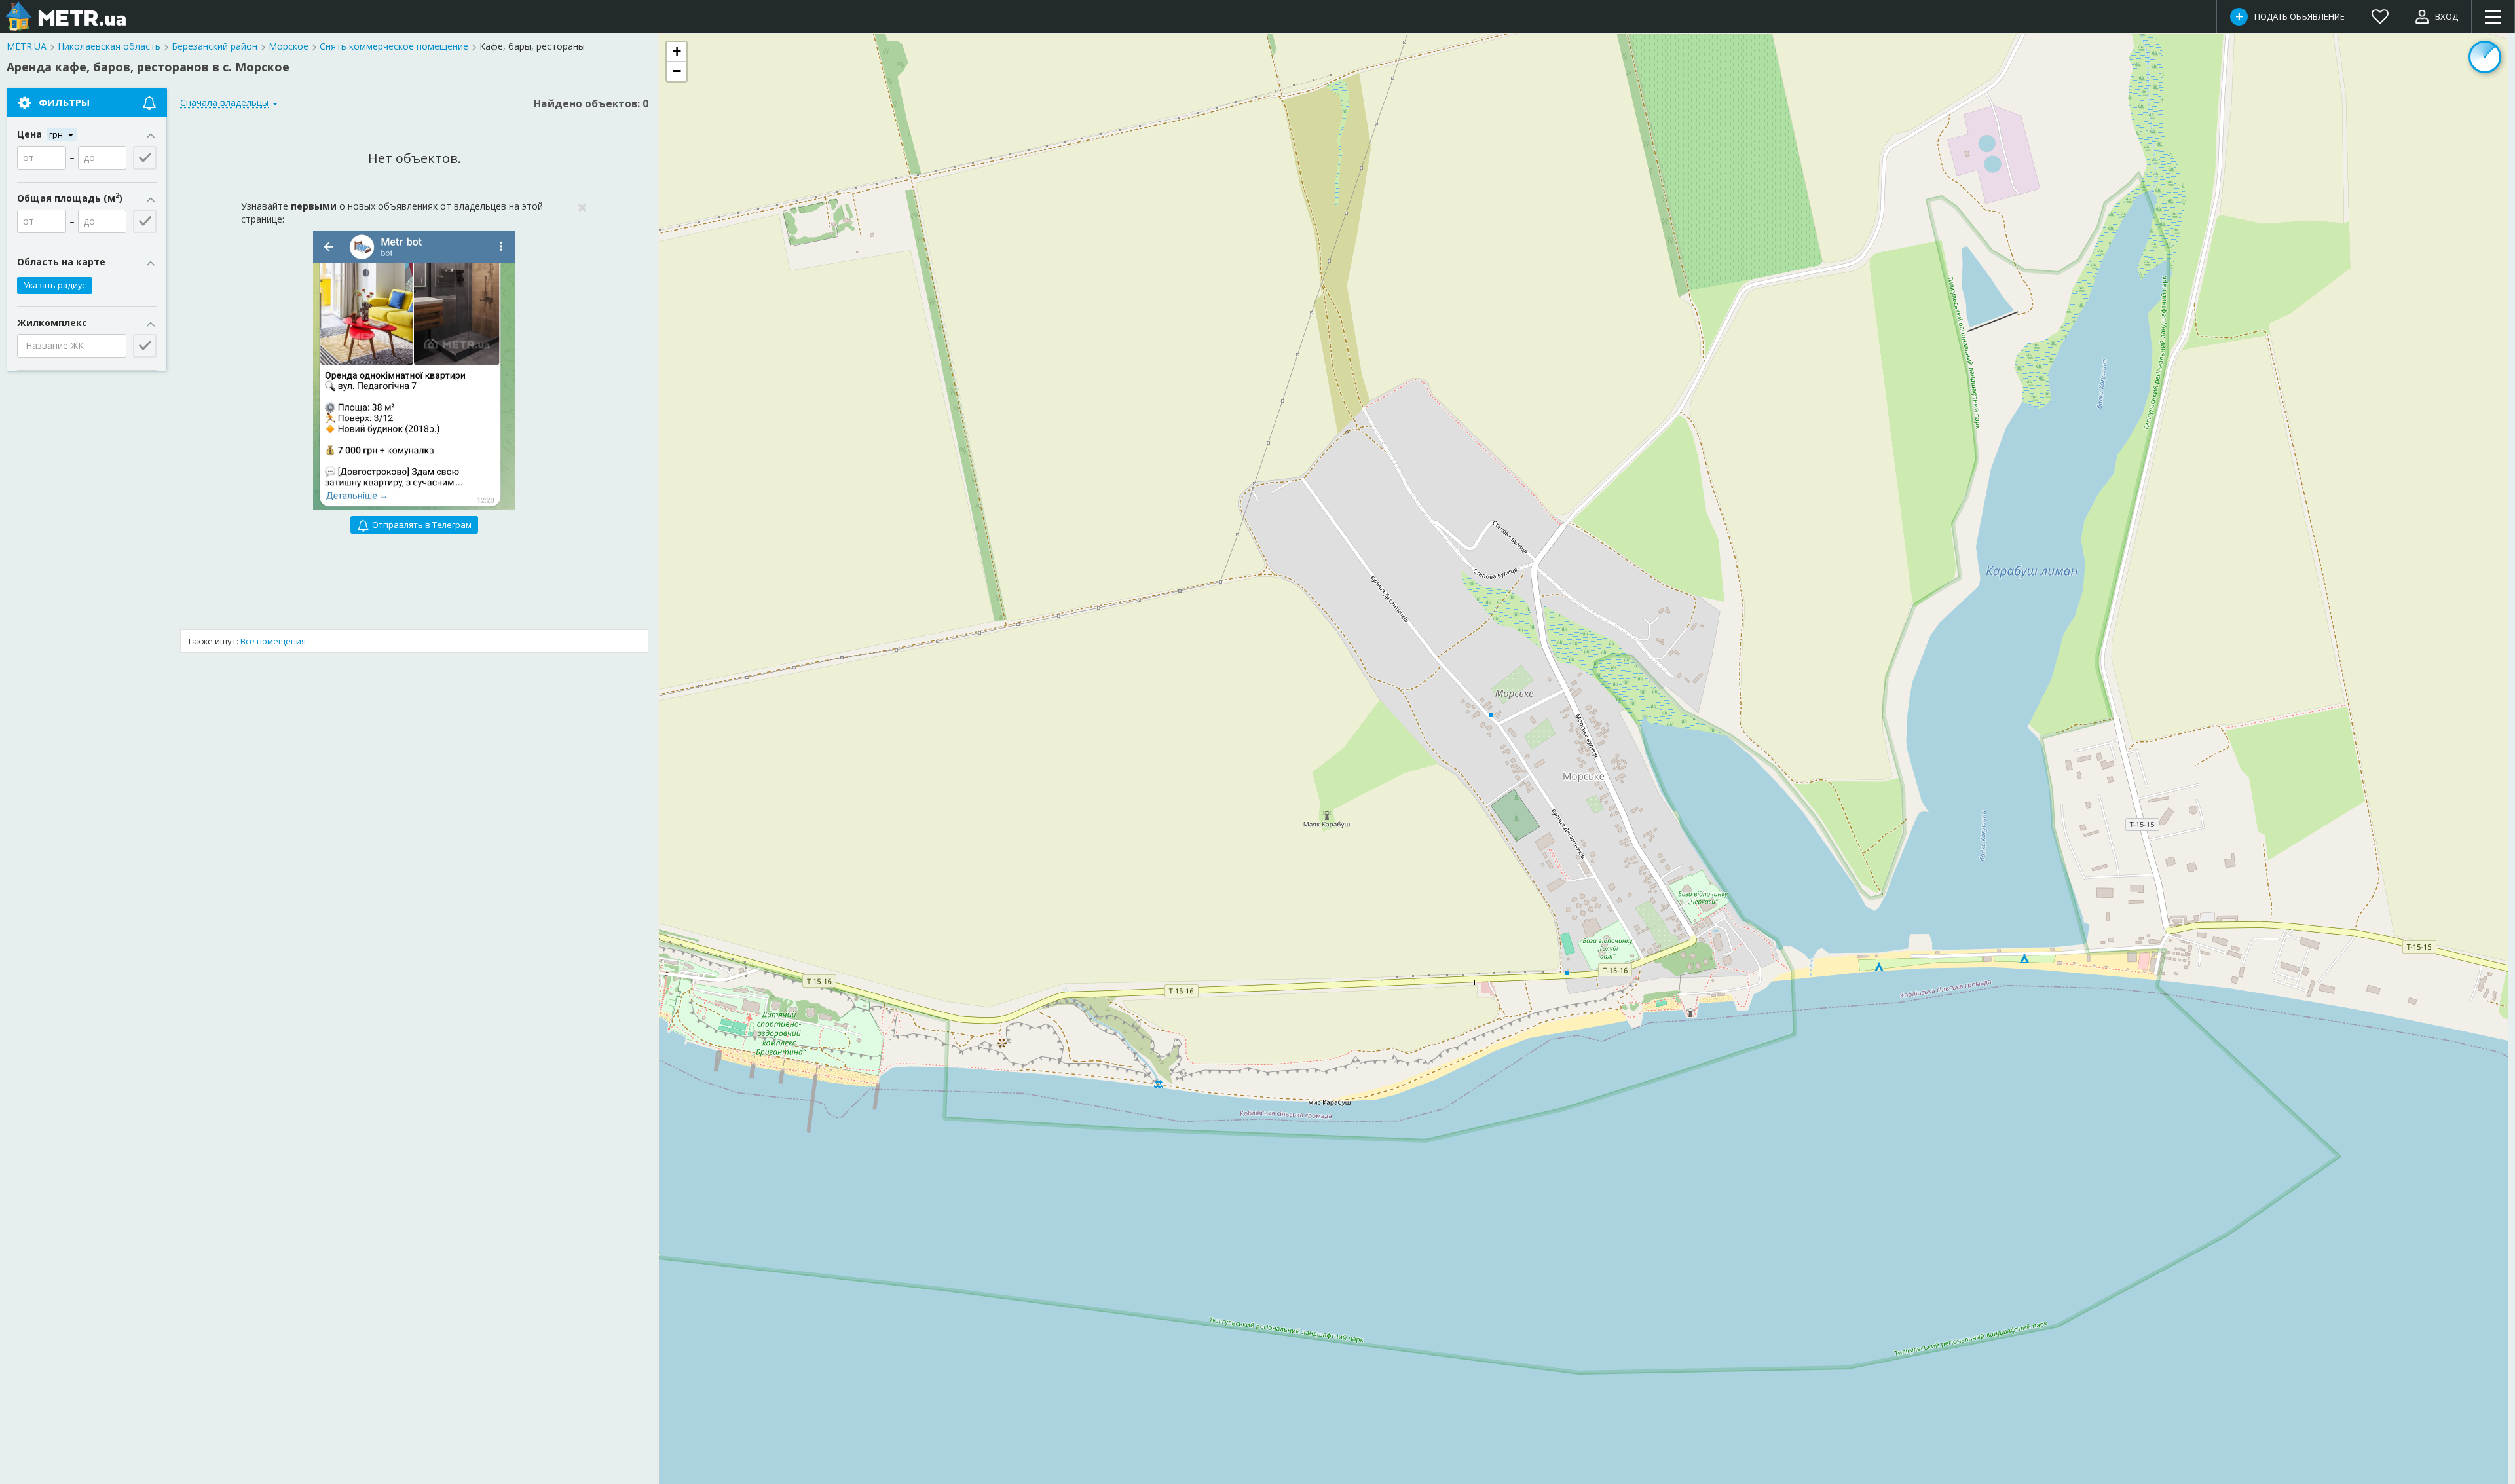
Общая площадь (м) (70, 198)
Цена (31, 134)
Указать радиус (55, 285)
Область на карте (61, 262)
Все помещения (273, 641)
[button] (677, 52)
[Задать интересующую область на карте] (2485, 57)
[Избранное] (2380, 16)
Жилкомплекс (52, 323)
